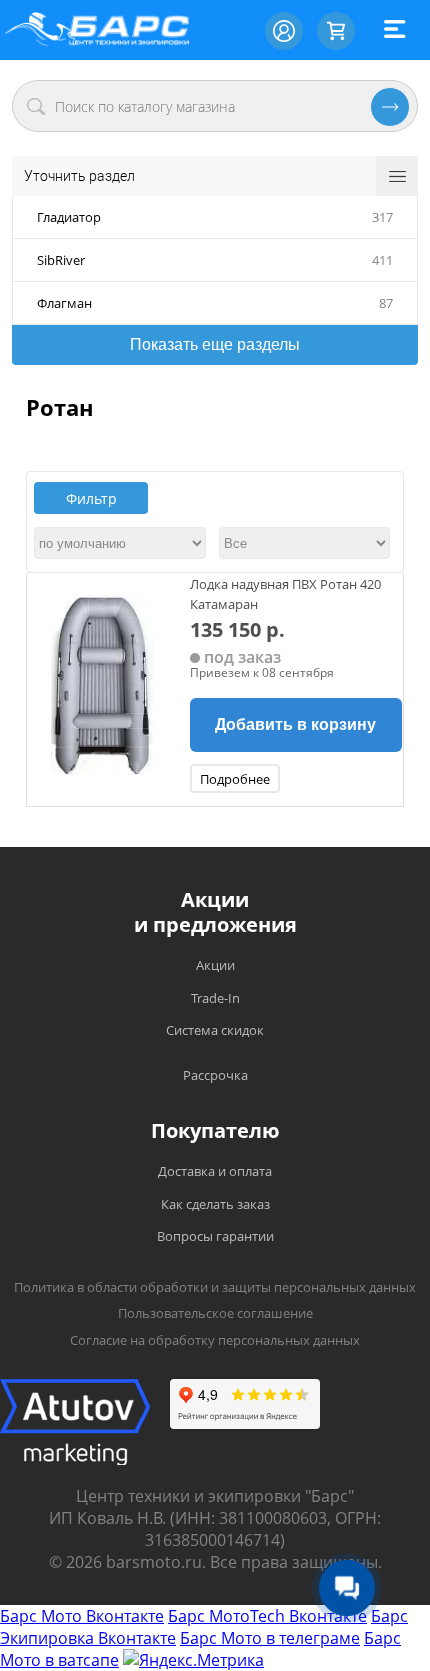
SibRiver (61, 260)
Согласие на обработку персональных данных (215, 1340)
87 (386, 303)
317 (382, 217)
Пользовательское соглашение (215, 1313)
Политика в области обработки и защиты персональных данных (215, 1287)
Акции (215, 965)
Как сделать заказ (215, 1204)
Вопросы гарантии (215, 1236)
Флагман (64, 303)
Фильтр (91, 498)
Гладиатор (69, 217)
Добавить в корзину (295, 724)
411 (382, 260)
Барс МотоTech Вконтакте (267, 1616)
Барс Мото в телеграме (270, 1638)
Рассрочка (215, 1075)
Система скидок (215, 1030)
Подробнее (235, 779)
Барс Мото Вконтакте (82, 1616)
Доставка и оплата (215, 1171)
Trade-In (215, 998)
